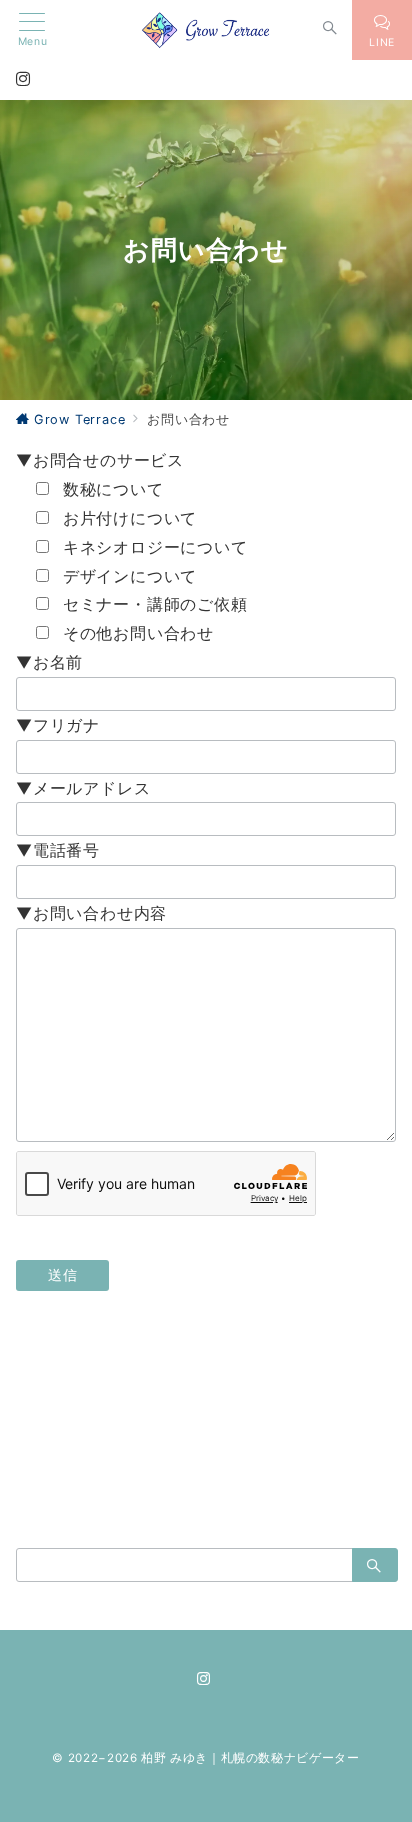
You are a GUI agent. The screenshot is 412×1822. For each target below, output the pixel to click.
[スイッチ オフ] (330, 30)
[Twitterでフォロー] (173, 1439)
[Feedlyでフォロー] (271, 1439)
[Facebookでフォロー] (140, 1439)
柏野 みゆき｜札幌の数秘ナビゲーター (250, 1758)
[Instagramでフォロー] (206, 1439)
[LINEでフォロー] (238, 1439)
